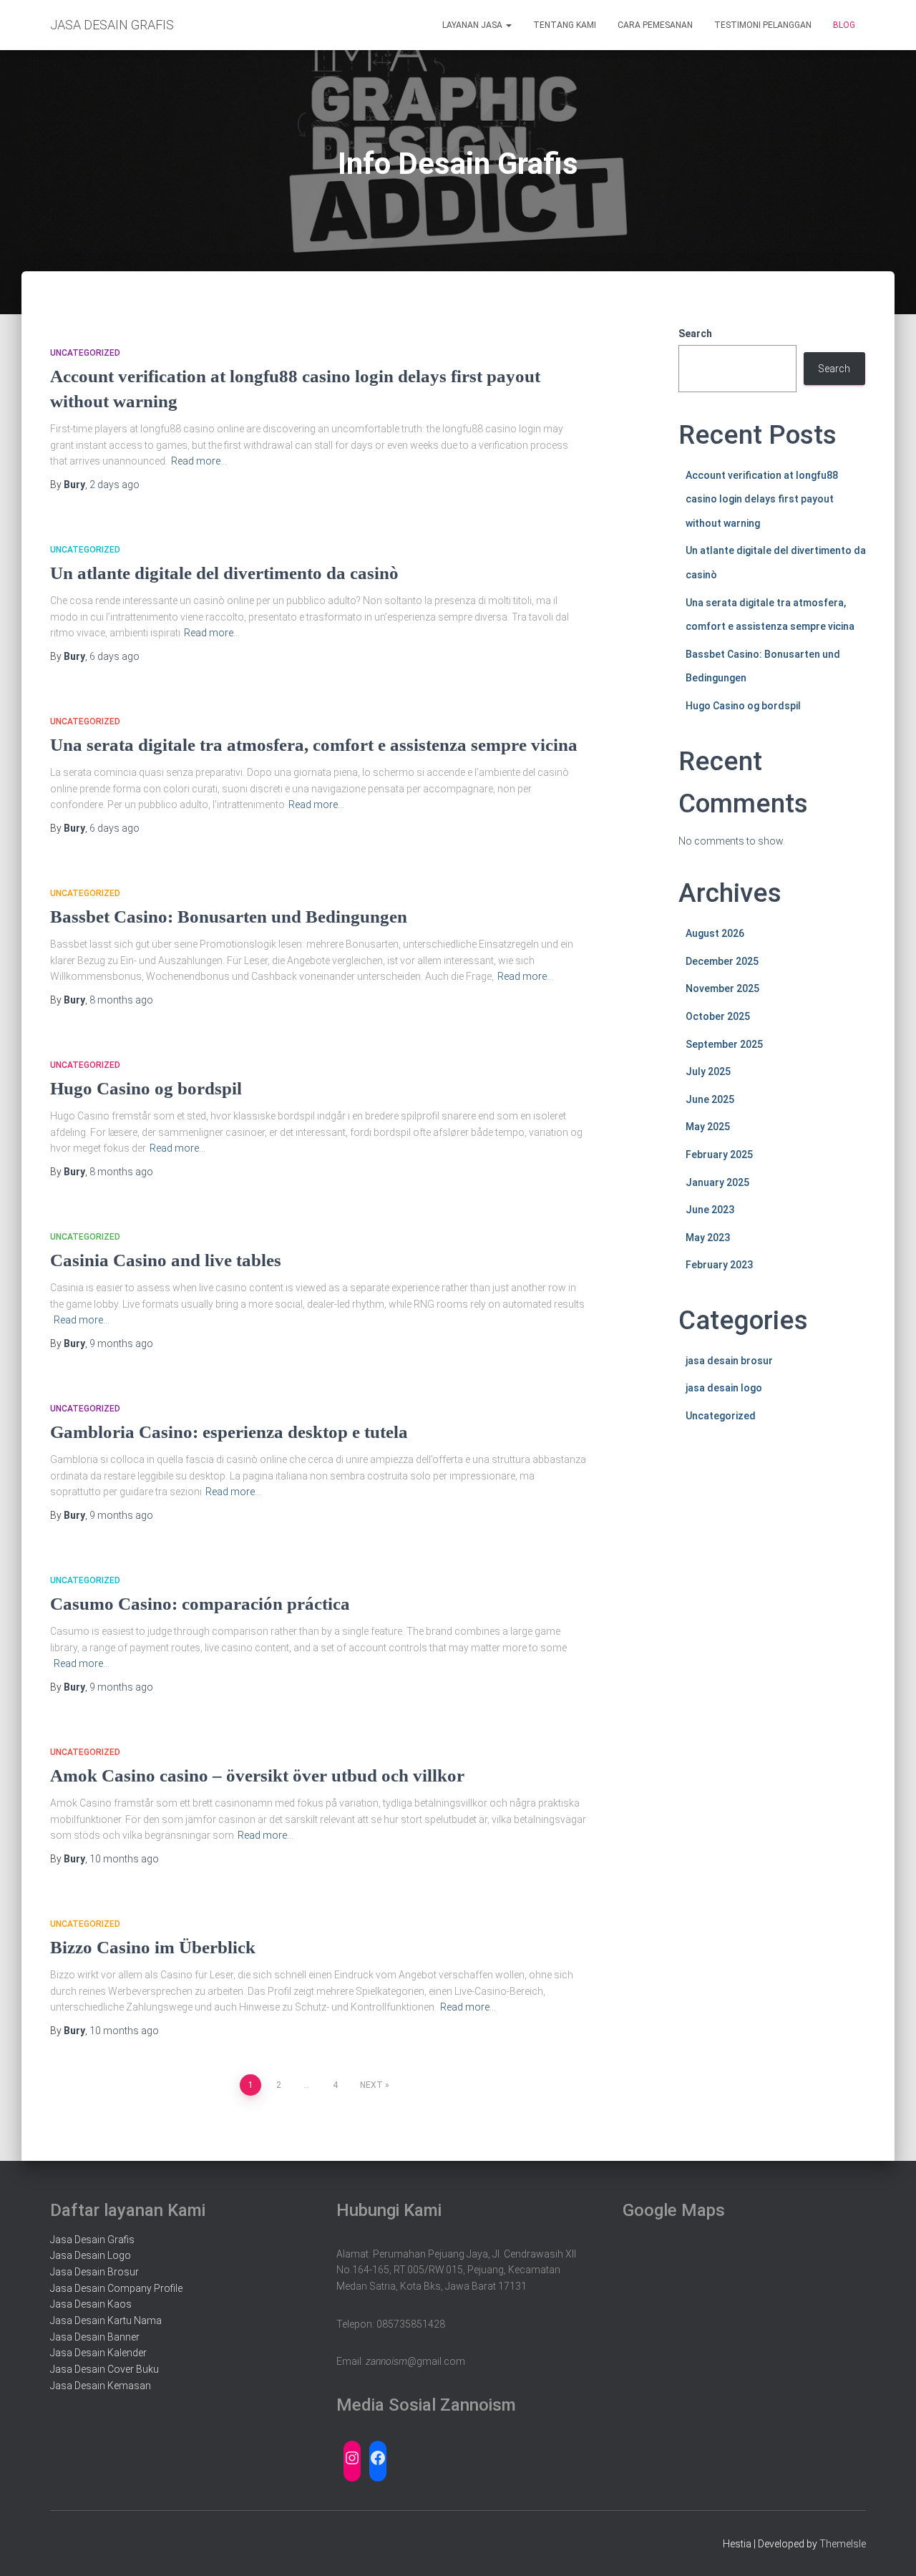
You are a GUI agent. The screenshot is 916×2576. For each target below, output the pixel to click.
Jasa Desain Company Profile (116, 2288)
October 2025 (718, 1016)
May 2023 (708, 1238)
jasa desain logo (724, 1388)
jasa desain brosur (729, 1361)
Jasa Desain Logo (91, 2255)
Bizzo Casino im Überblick (153, 1947)
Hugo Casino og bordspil (146, 1088)
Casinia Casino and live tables (166, 1260)
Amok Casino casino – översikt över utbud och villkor (257, 1775)
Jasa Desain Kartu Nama (106, 2320)
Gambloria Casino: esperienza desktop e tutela (229, 1432)
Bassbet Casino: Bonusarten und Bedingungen (229, 917)
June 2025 (710, 1099)
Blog (844, 25)
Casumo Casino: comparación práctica (200, 1604)
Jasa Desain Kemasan (101, 2386)
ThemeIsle (843, 2544)
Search (695, 334)
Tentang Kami (565, 25)
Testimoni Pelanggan (763, 25)
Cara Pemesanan (655, 25)
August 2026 (715, 933)
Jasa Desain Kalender (98, 2353)
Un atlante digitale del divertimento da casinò (224, 573)
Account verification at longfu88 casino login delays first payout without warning (762, 499)
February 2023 (719, 1265)
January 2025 (717, 1182)
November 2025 (722, 988)
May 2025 (708, 1127)
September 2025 (724, 1044)
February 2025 (719, 1155)
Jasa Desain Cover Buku (104, 2369)
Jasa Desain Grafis (92, 2240)
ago (114, 485)
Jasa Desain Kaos (91, 2304)
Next (371, 2085)
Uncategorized (85, 353)
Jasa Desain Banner (95, 2337)
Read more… (199, 461)
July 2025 (708, 1071)
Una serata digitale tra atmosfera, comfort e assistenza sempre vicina (314, 745)
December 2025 (722, 961)
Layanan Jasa (473, 25)
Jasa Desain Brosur (94, 2272)
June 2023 (710, 1210)
